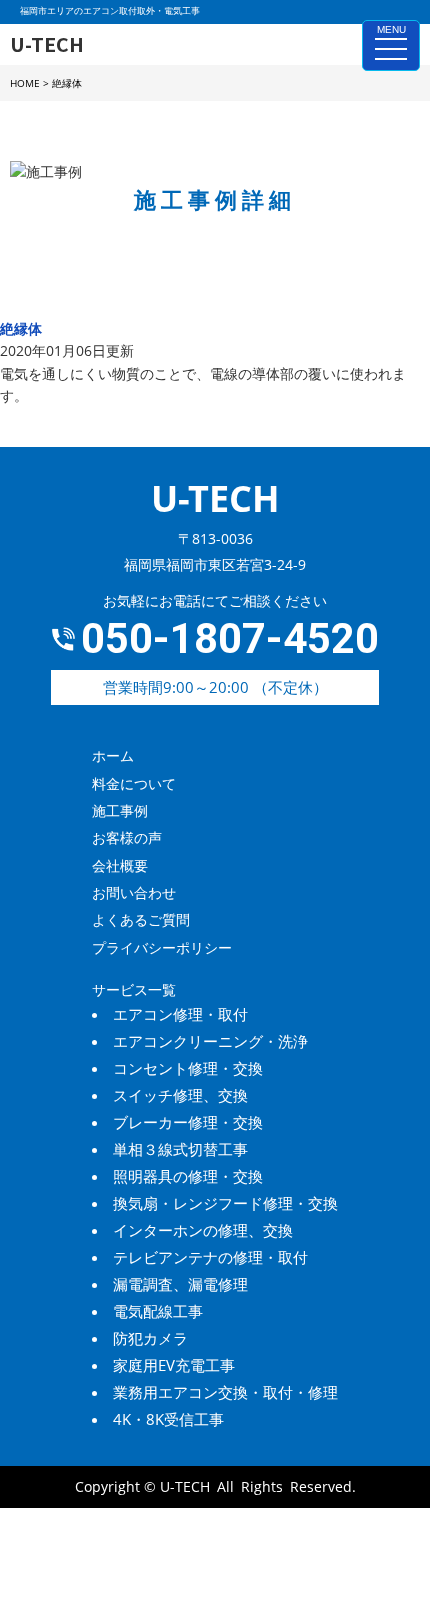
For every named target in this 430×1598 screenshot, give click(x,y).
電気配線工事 (158, 1311)
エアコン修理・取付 (180, 1014)
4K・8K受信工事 (168, 1419)
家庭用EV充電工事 (174, 1365)
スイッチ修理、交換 (180, 1095)
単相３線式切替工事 (180, 1149)
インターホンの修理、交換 (203, 1230)
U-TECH (185, 1486)
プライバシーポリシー (162, 947)
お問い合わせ (134, 892)
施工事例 (120, 810)
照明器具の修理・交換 (188, 1176)
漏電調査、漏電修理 (180, 1284)
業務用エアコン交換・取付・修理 (225, 1392)
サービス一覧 (134, 989)
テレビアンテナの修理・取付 (210, 1257)
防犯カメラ (150, 1338)
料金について (134, 783)
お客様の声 (127, 837)
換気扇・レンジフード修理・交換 (225, 1203)
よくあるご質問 (141, 919)
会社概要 (120, 865)
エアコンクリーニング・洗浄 (210, 1041)
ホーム (113, 755)
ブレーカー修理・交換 (188, 1122)
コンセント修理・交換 (188, 1068)
